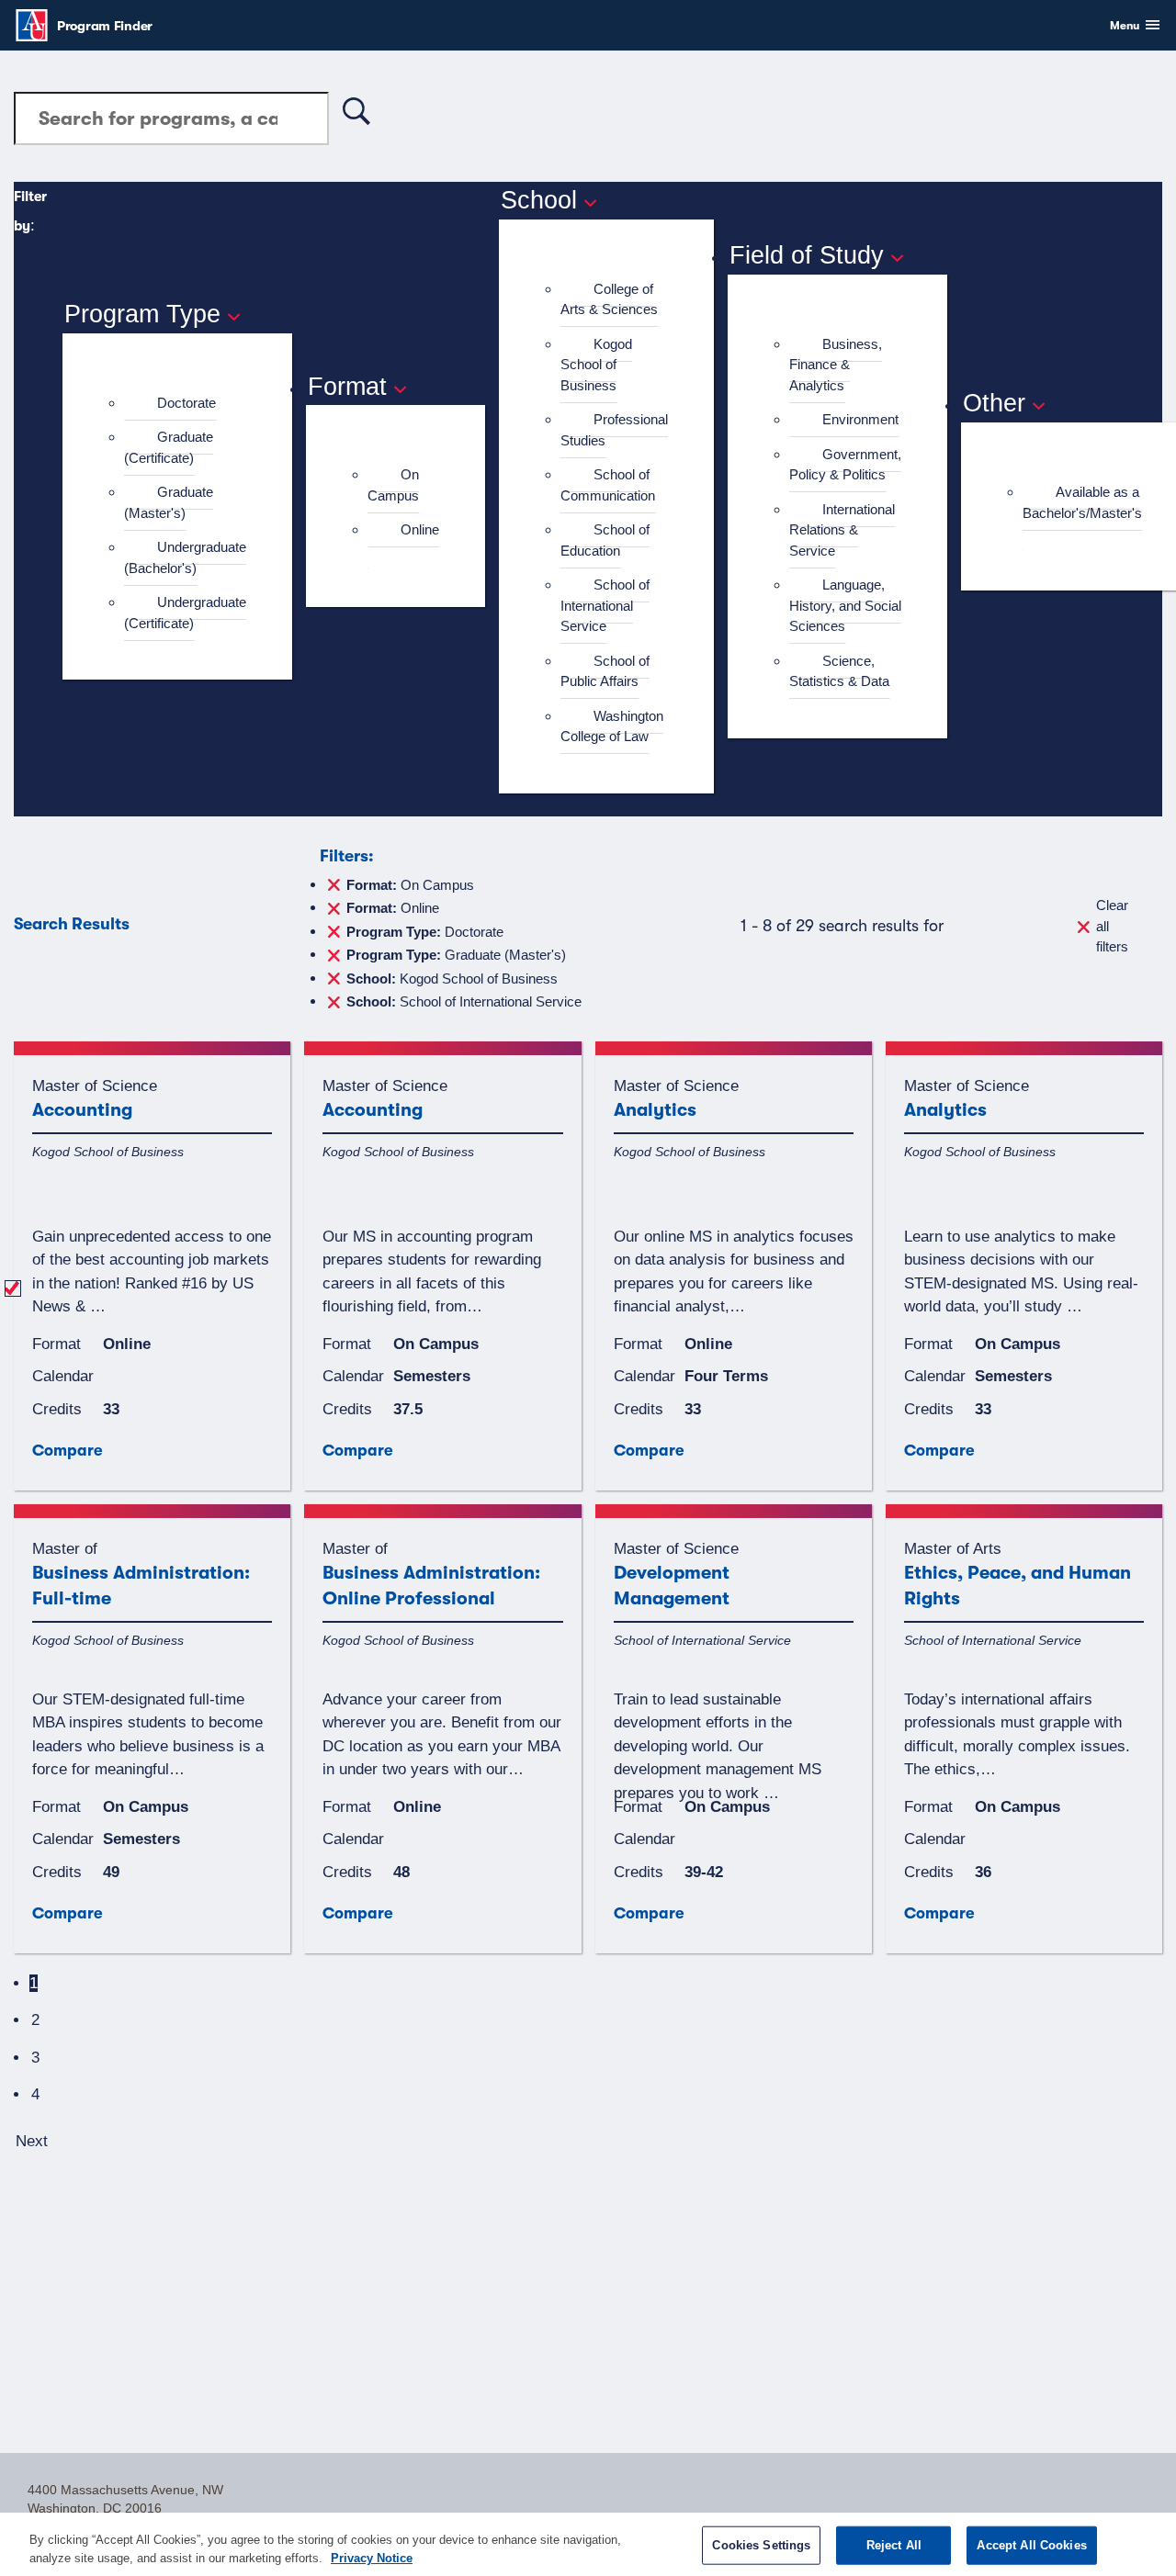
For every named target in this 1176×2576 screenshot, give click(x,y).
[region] (588, 2544)
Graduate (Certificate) (169, 447)
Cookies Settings (761, 2545)
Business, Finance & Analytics (836, 365)
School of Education (605, 540)
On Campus (393, 485)
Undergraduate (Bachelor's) (185, 557)
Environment (860, 419)
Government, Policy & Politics (845, 465)
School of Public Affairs (605, 671)
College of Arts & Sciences (609, 299)
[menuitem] (185, 404)
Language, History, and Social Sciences (845, 605)
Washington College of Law (612, 726)
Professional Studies (614, 430)
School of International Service (605, 605)
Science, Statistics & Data (839, 671)
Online (420, 529)
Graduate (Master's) (169, 502)
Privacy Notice (372, 2557)
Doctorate (187, 403)
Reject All (894, 2545)
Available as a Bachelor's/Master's (1082, 502)
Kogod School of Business (596, 365)
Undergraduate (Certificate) (185, 613)
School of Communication (608, 485)
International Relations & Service (842, 530)
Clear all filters (1112, 926)
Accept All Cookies (1031, 2545)
